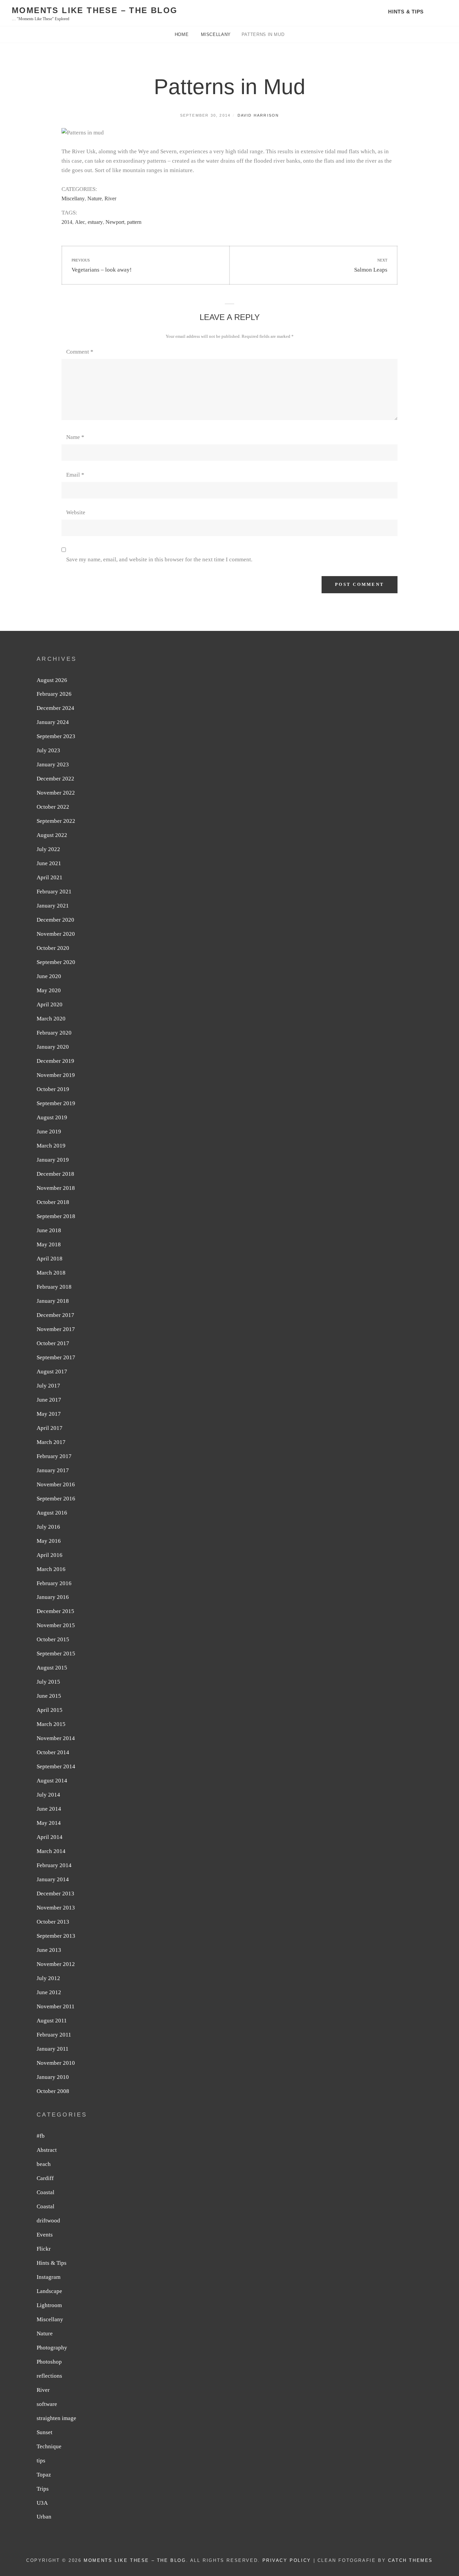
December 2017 (55, 1315)
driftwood (48, 2221)
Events (45, 2235)
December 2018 (55, 1174)
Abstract (47, 2150)
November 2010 (56, 2063)
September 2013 (56, 1936)
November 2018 (56, 1188)
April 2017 (50, 1428)
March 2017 (51, 1442)
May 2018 (49, 1244)
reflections (49, 2376)
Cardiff (45, 2178)
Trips (43, 2489)
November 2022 (56, 793)
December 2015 (55, 1611)
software (47, 2404)
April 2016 (50, 1555)
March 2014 (51, 1851)
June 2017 (49, 1400)
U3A (42, 2503)
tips (41, 2461)
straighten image (56, 2418)
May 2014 (49, 1823)
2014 (67, 222)
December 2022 (55, 779)
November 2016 (56, 1484)
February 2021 (54, 892)
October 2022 (53, 807)
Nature (95, 198)
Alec (80, 222)
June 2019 (49, 1132)
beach (44, 2164)
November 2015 (56, 1625)
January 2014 (53, 1879)
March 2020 (51, 1019)
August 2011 (52, 2021)
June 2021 (49, 863)
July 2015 (48, 1682)
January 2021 (53, 906)
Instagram (49, 2277)
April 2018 (50, 1259)
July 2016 (48, 1527)
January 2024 (53, 722)
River (110, 198)
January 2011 (53, 2049)
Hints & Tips (406, 12)
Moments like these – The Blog (95, 10)
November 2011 (56, 2006)
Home (182, 34)
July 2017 (48, 1386)
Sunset (45, 2432)
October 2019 (53, 1089)
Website (76, 512)
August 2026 (52, 680)
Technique (49, 2446)
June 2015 (49, 1696)
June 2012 (49, 1992)
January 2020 (53, 1047)
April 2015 (50, 1710)
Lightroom (49, 2305)
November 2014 (56, 1738)
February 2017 (54, 1456)
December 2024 (55, 708)
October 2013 (53, 1922)
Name (75, 437)
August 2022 (52, 835)
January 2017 (53, 1470)
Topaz (44, 2475)
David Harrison (258, 115)
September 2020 (56, 962)
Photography (52, 2348)
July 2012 (48, 1978)
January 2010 (53, 2077)
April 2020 (50, 1004)
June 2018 (49, 1230)
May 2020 (49, 990)
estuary (95, 222)
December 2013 (55, 1894)
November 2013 (56, 1908)
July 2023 (48, 750)
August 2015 (52, 1668)
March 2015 (51, 1724)
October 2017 (53, 1343)
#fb (41, 2136)
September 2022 (56, 821)
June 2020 (49, 976)
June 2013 (49, 1950)
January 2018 (53, 1301)
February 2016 (54, 1583)
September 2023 (56, 736)
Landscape (49, 2291)
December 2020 (55, 920)
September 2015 (56, 1654)
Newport (115, 222)
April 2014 (50, 1837)
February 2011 (54, 2035)
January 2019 (53, 1160)
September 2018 (56, 1216)
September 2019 (56, 1103)
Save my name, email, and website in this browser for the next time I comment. (159, 559)
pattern (134, 222)
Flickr (44, 2249)
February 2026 (54, 694)
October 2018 (53, 1202)
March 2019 (51, 1146)
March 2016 (51, 1569)
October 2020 (53, 948)
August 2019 (52, 1117)
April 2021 (50, 877)
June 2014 (49, 1809)
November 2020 (56, 934)
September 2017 (56, 1357)
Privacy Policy (287, 2560)
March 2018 (51, 1273)
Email (75, 475)
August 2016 (52, 1513)
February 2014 (54, 1865)
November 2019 (56, 1075)
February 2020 (54, 1033)
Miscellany (216, 34)
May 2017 (49, 1414)
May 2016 (49, 1541)
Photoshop (49, 2362)
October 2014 (53, 1752)
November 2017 (56, 1329)
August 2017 (52, 1372)
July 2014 (48, 1795)
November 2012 (56, 1964)
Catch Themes (410, 2560)
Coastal (46, 2192)
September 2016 (56, 1499)
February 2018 (54, 1287)
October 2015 (53, 1639)
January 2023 (53, 764)
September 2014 (56, 1766)
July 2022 (48, 849)
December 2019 (55, 1061)
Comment (80, 352)
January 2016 (53, 1597)
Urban (44, 2517)
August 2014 (52, 1781)
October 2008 (53, 2091)
